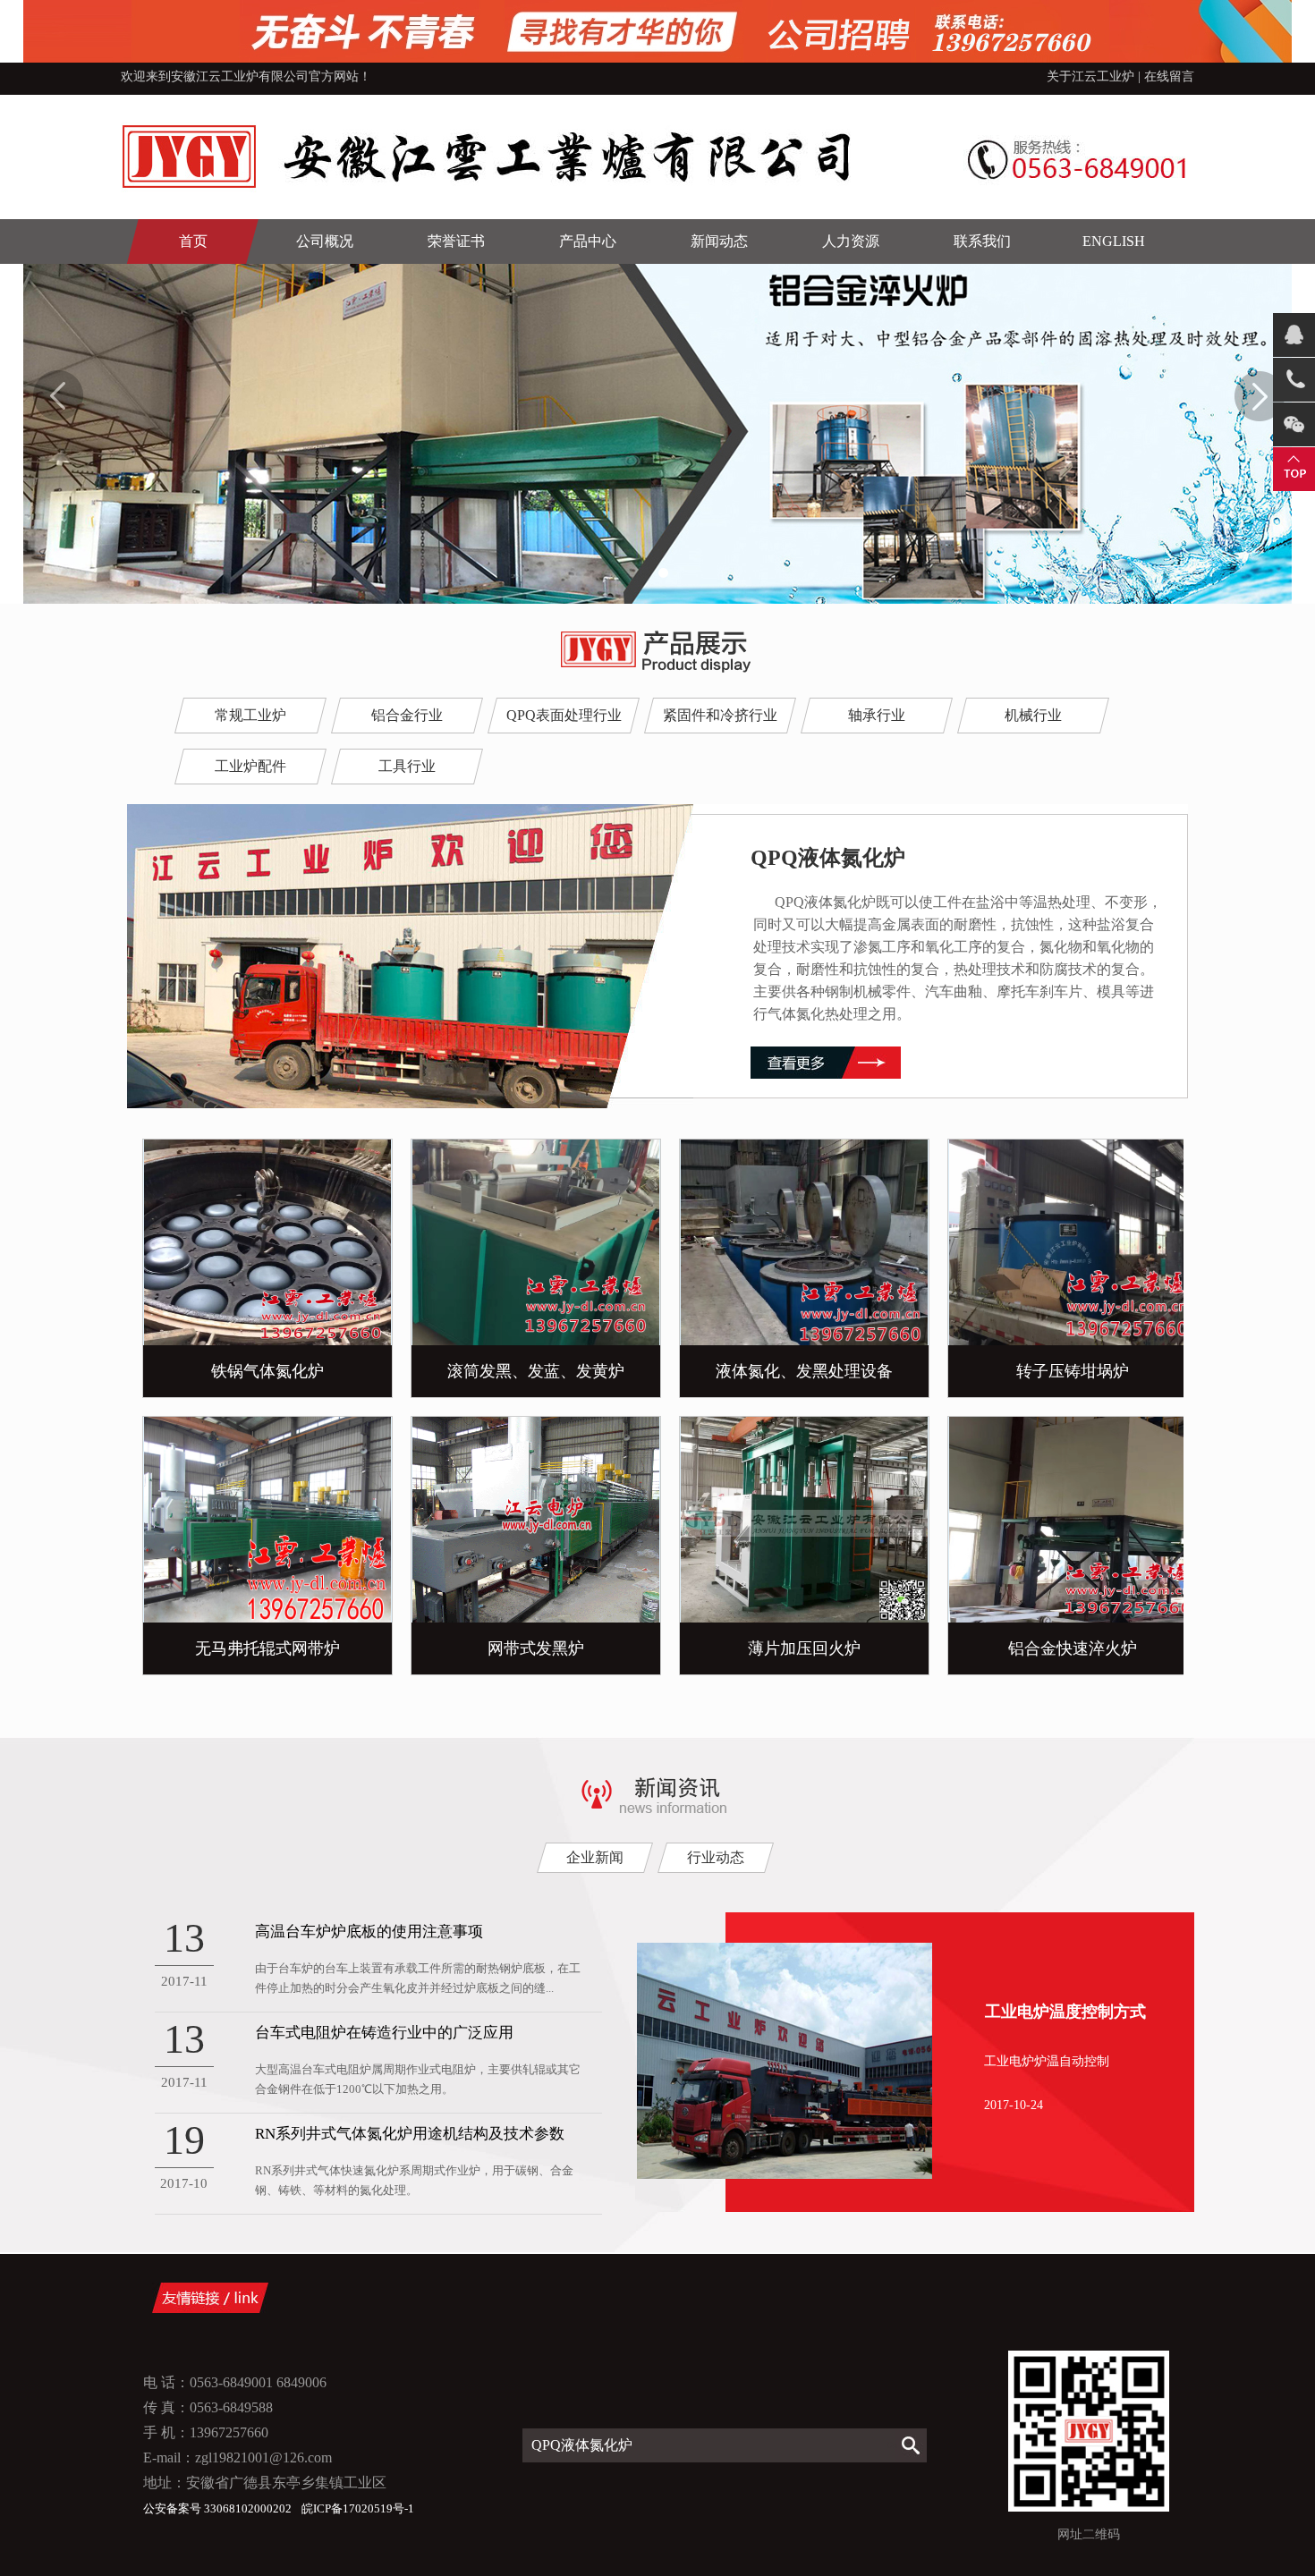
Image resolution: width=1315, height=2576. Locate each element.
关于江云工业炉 (1090, 76)
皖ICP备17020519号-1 (358, 2508)
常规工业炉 (250, 715)
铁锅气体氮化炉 (231, 1371)
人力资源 (851, 241)
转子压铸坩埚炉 (1036, 1371)
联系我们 (982, 241)
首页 (193, 241)
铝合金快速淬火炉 (1036, 1648)
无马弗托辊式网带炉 (231, 1648)
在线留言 (1169, 76)
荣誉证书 (456, 241)
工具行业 (407, 766)
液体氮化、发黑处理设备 (768, 1371)
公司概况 (325, 241)
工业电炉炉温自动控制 (1047, 2061)
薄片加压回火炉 (768, 1648)
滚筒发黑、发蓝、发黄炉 (499, 1371)
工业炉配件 (250, 766)
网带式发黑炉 (499, 1648)
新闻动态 (719, 241)
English (1114, 241)
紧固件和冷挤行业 (720, 715)
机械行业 (1033, 715)
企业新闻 (595, 1857)
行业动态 (716, 1857)
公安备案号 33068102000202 (219, 2508)
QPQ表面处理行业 (564, 715)
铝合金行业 (407, 715)
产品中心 (588, 241)
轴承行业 (877, 715)
